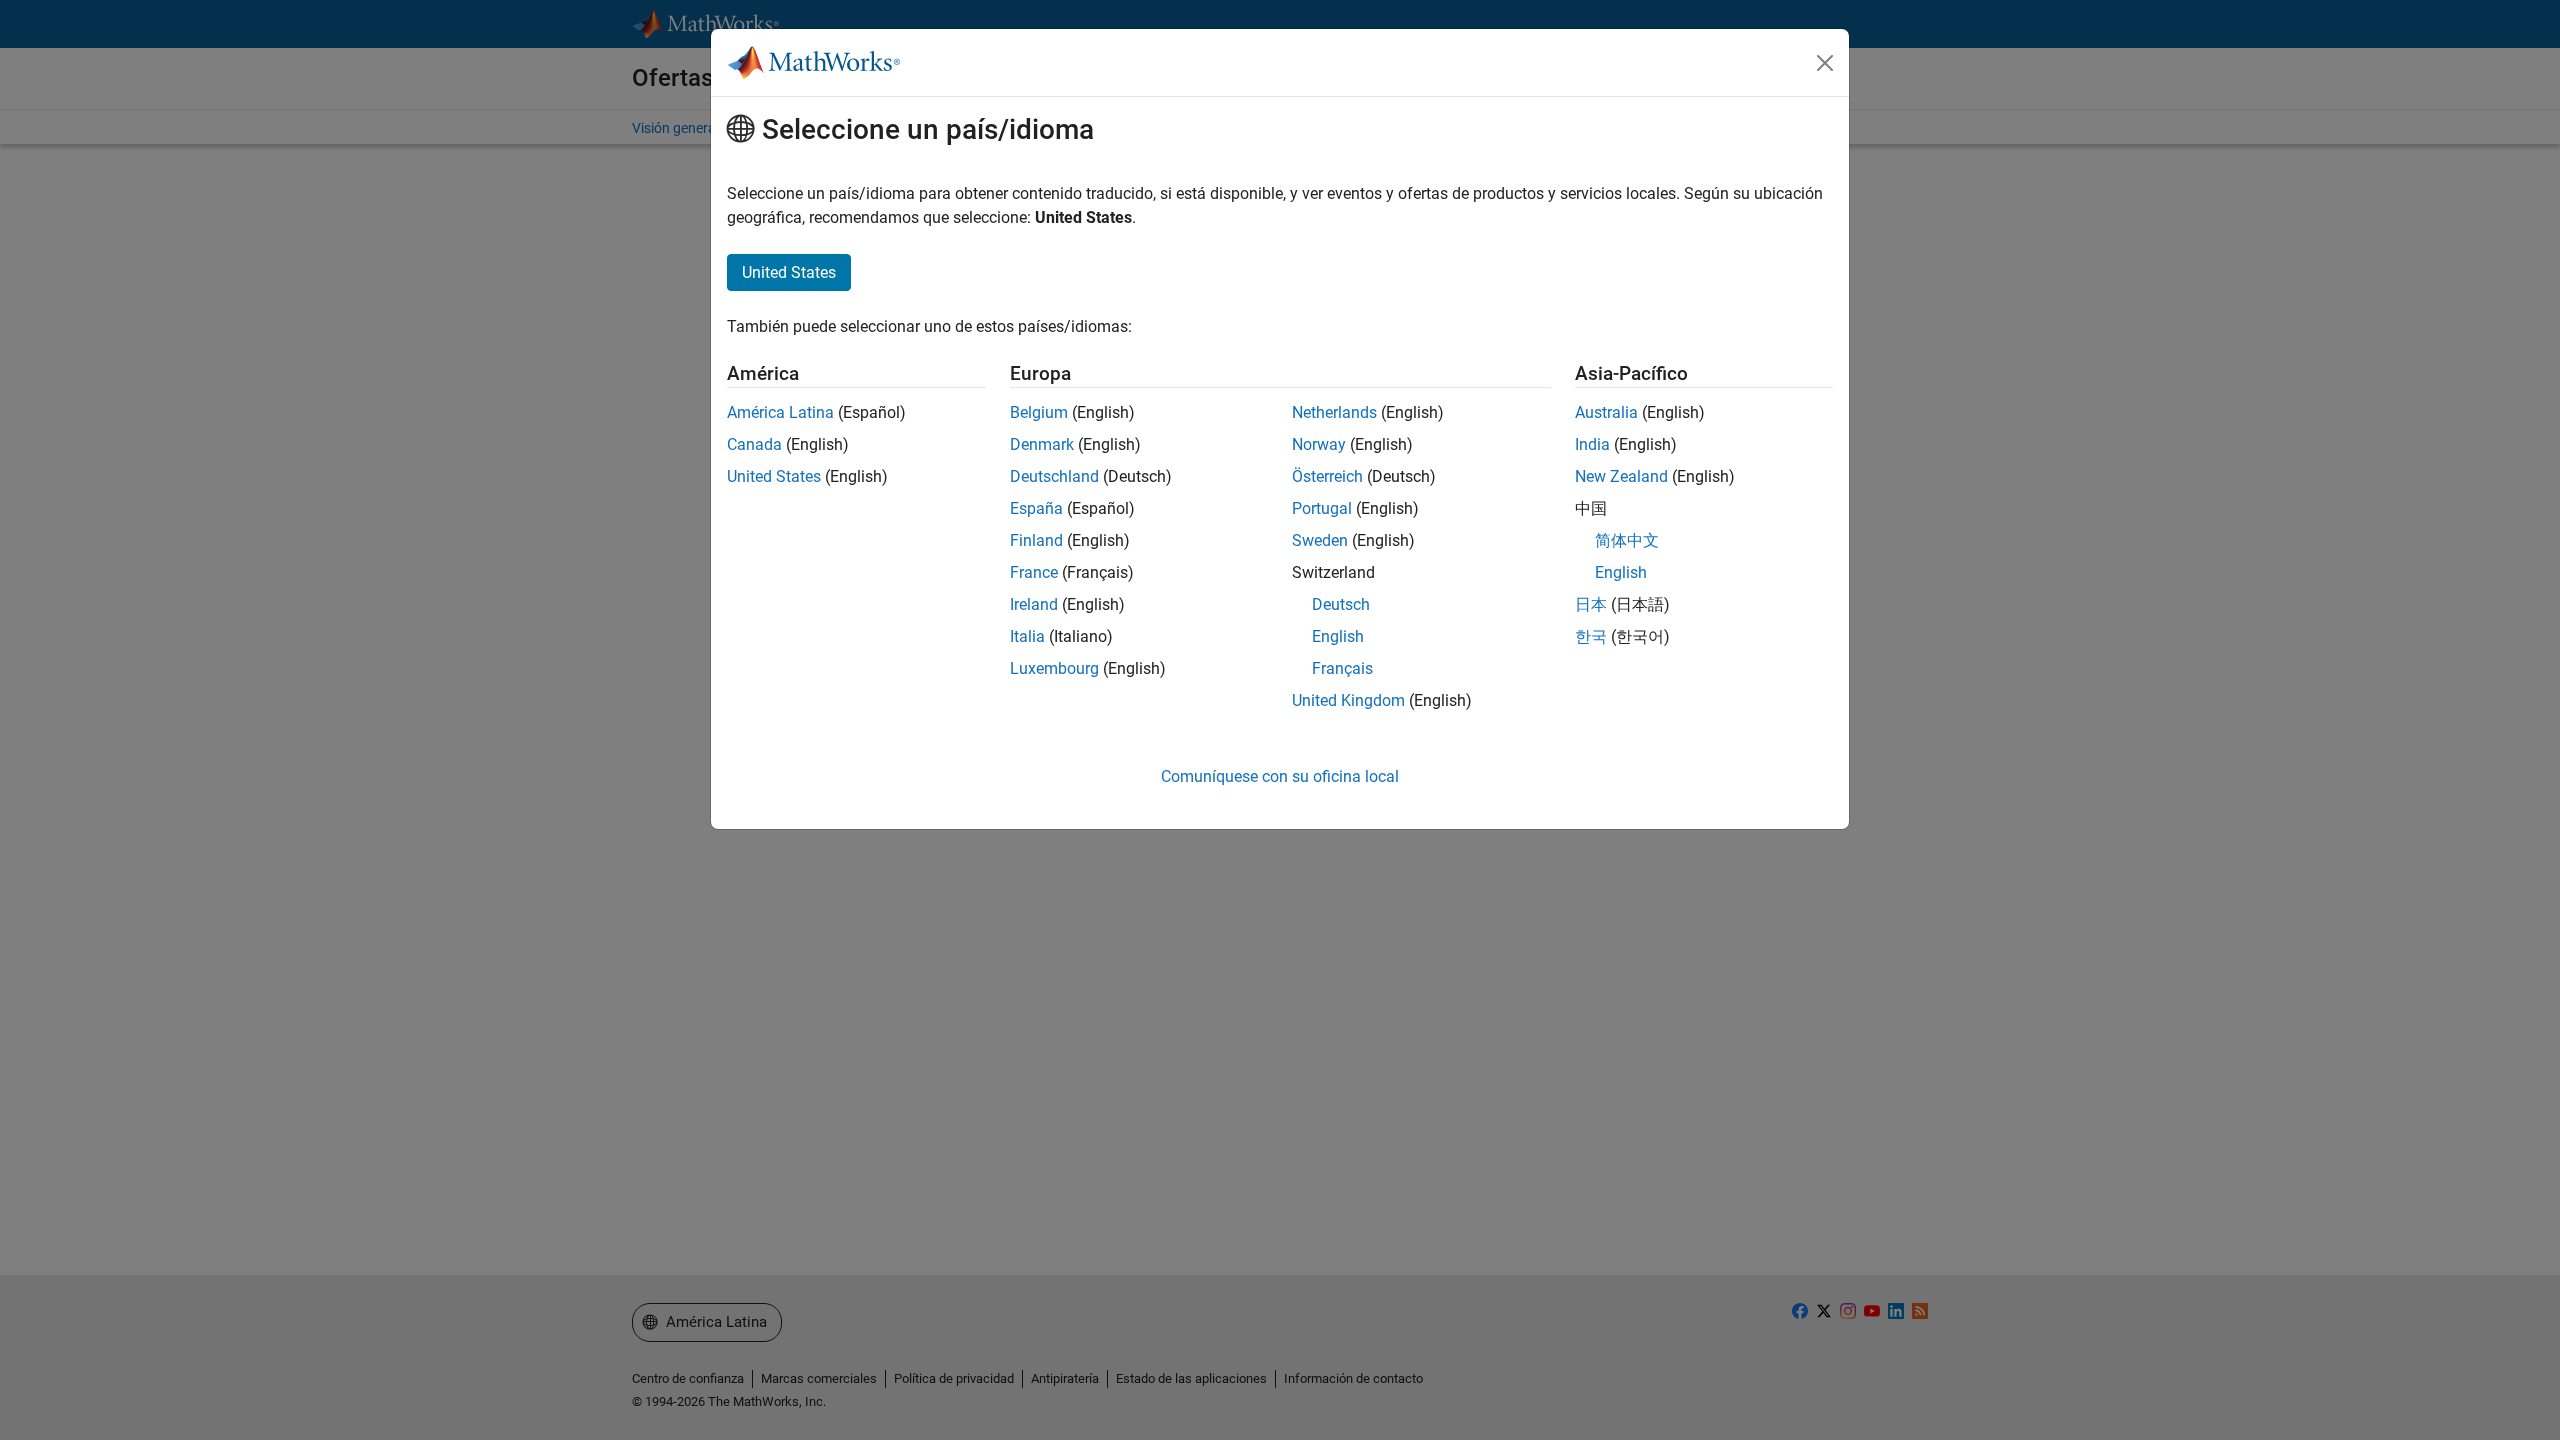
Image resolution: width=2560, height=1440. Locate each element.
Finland (1036, 540)
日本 (1591, 604)
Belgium (1039, 412)
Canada (754, 444)
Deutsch (1341, 604)
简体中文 (1627, 540)
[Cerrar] (1825, 63)
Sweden (1320, 540)
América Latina (780, 412)
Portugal (1322, 508)
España (1036, 508)
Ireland (1034, 604)
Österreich (1327, 476)
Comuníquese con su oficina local (1280, 776)
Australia (1606, 412)
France (1034, 572)
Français (1342, 668)
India (1592, 444)
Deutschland (1054, 476)
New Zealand (1621, 476)
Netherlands (1334, 412)
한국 (1591, 636)
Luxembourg (1054, 668)
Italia (1027, 636)
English (1338, 636)
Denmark (1042, 444)
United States (774, 476)
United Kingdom (1348, 700)
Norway (1319, 444)
